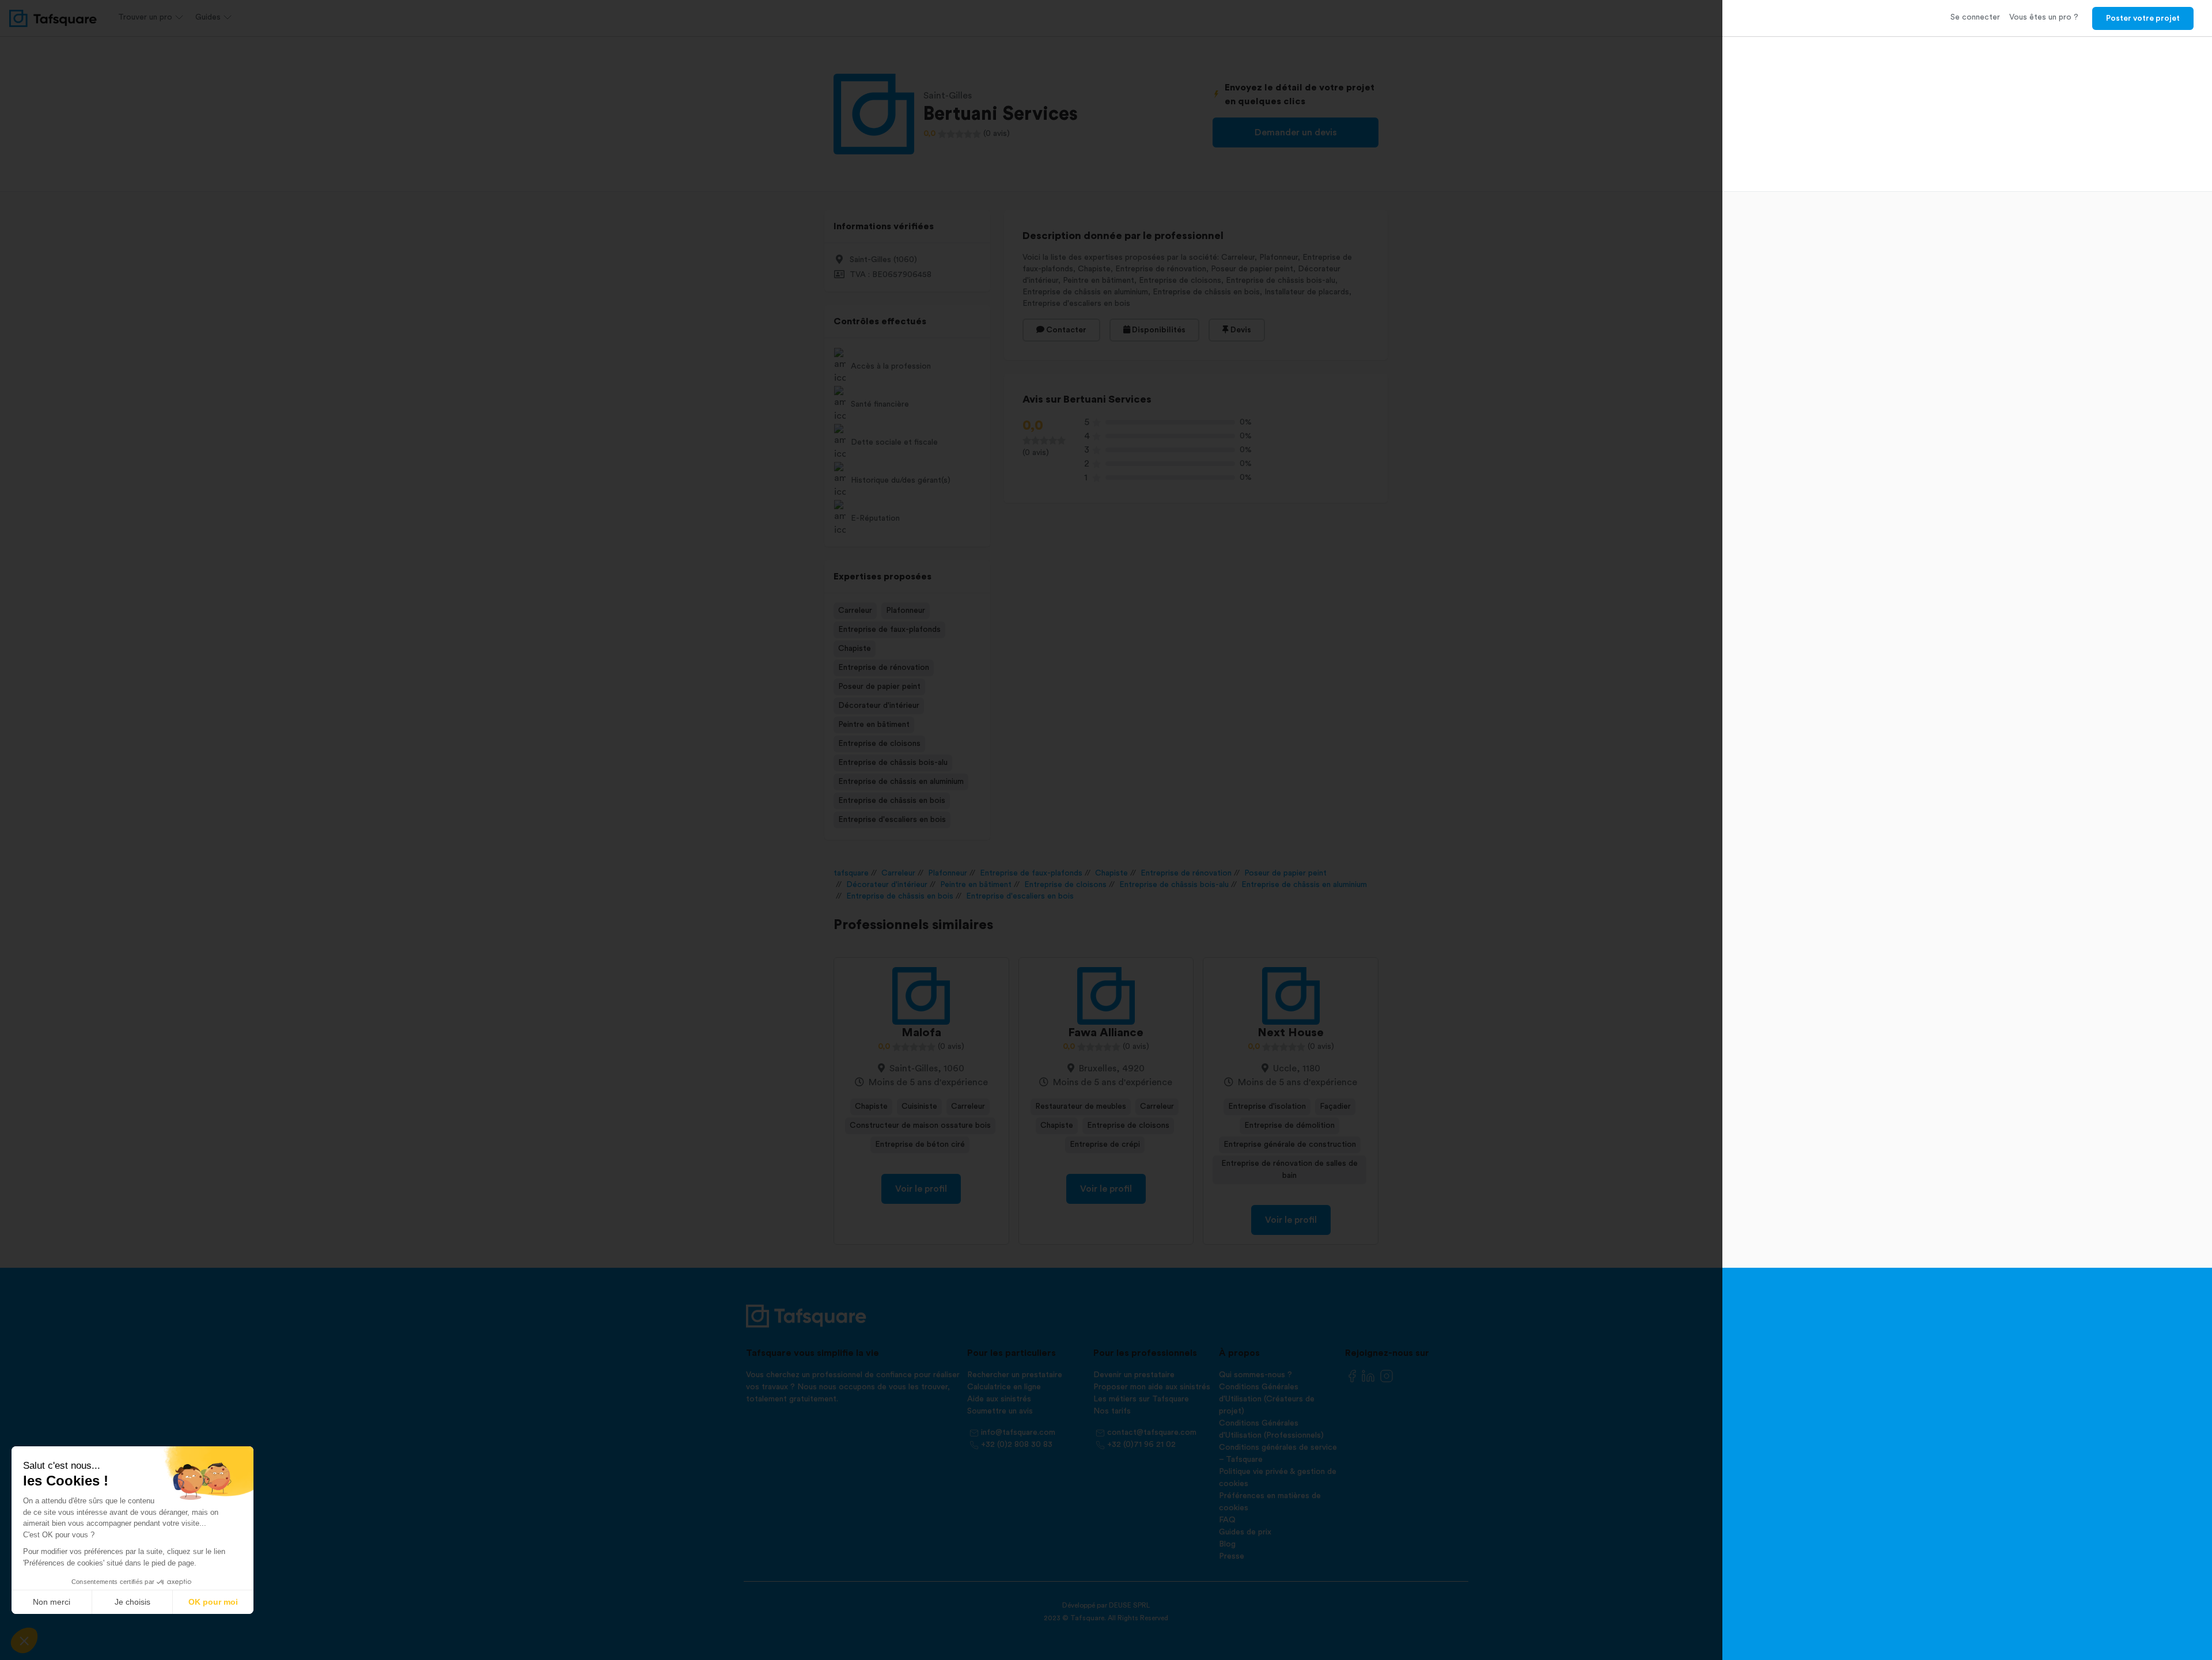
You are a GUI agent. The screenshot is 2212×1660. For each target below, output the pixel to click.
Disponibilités (1158, 330)
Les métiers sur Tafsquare (1141, 1399)
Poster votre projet (2143, 18)
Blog (1227, 1544)
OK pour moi (213, 1602)
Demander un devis (1296, 132)
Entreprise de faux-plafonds (889, 630)
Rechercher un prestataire (1015, 1375)
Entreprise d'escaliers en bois (892, 820)
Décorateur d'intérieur (879, 706)
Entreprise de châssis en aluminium (901, 782)
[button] (24, 1640)
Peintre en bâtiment (874, 725)
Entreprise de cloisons (879, 744)
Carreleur (855, 611)
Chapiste (855, 649)
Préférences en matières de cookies (1270, 1502)
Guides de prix (1245, 1532)
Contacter (1065, 330)
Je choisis (132, 1602)
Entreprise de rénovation (884, 668)
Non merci (52, 1602)
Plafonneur (906, 611)
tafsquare (851, 873)
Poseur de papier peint (879, 687)
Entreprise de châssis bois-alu (893, 763)
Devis (1240, 330)
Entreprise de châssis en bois (892, 801)
